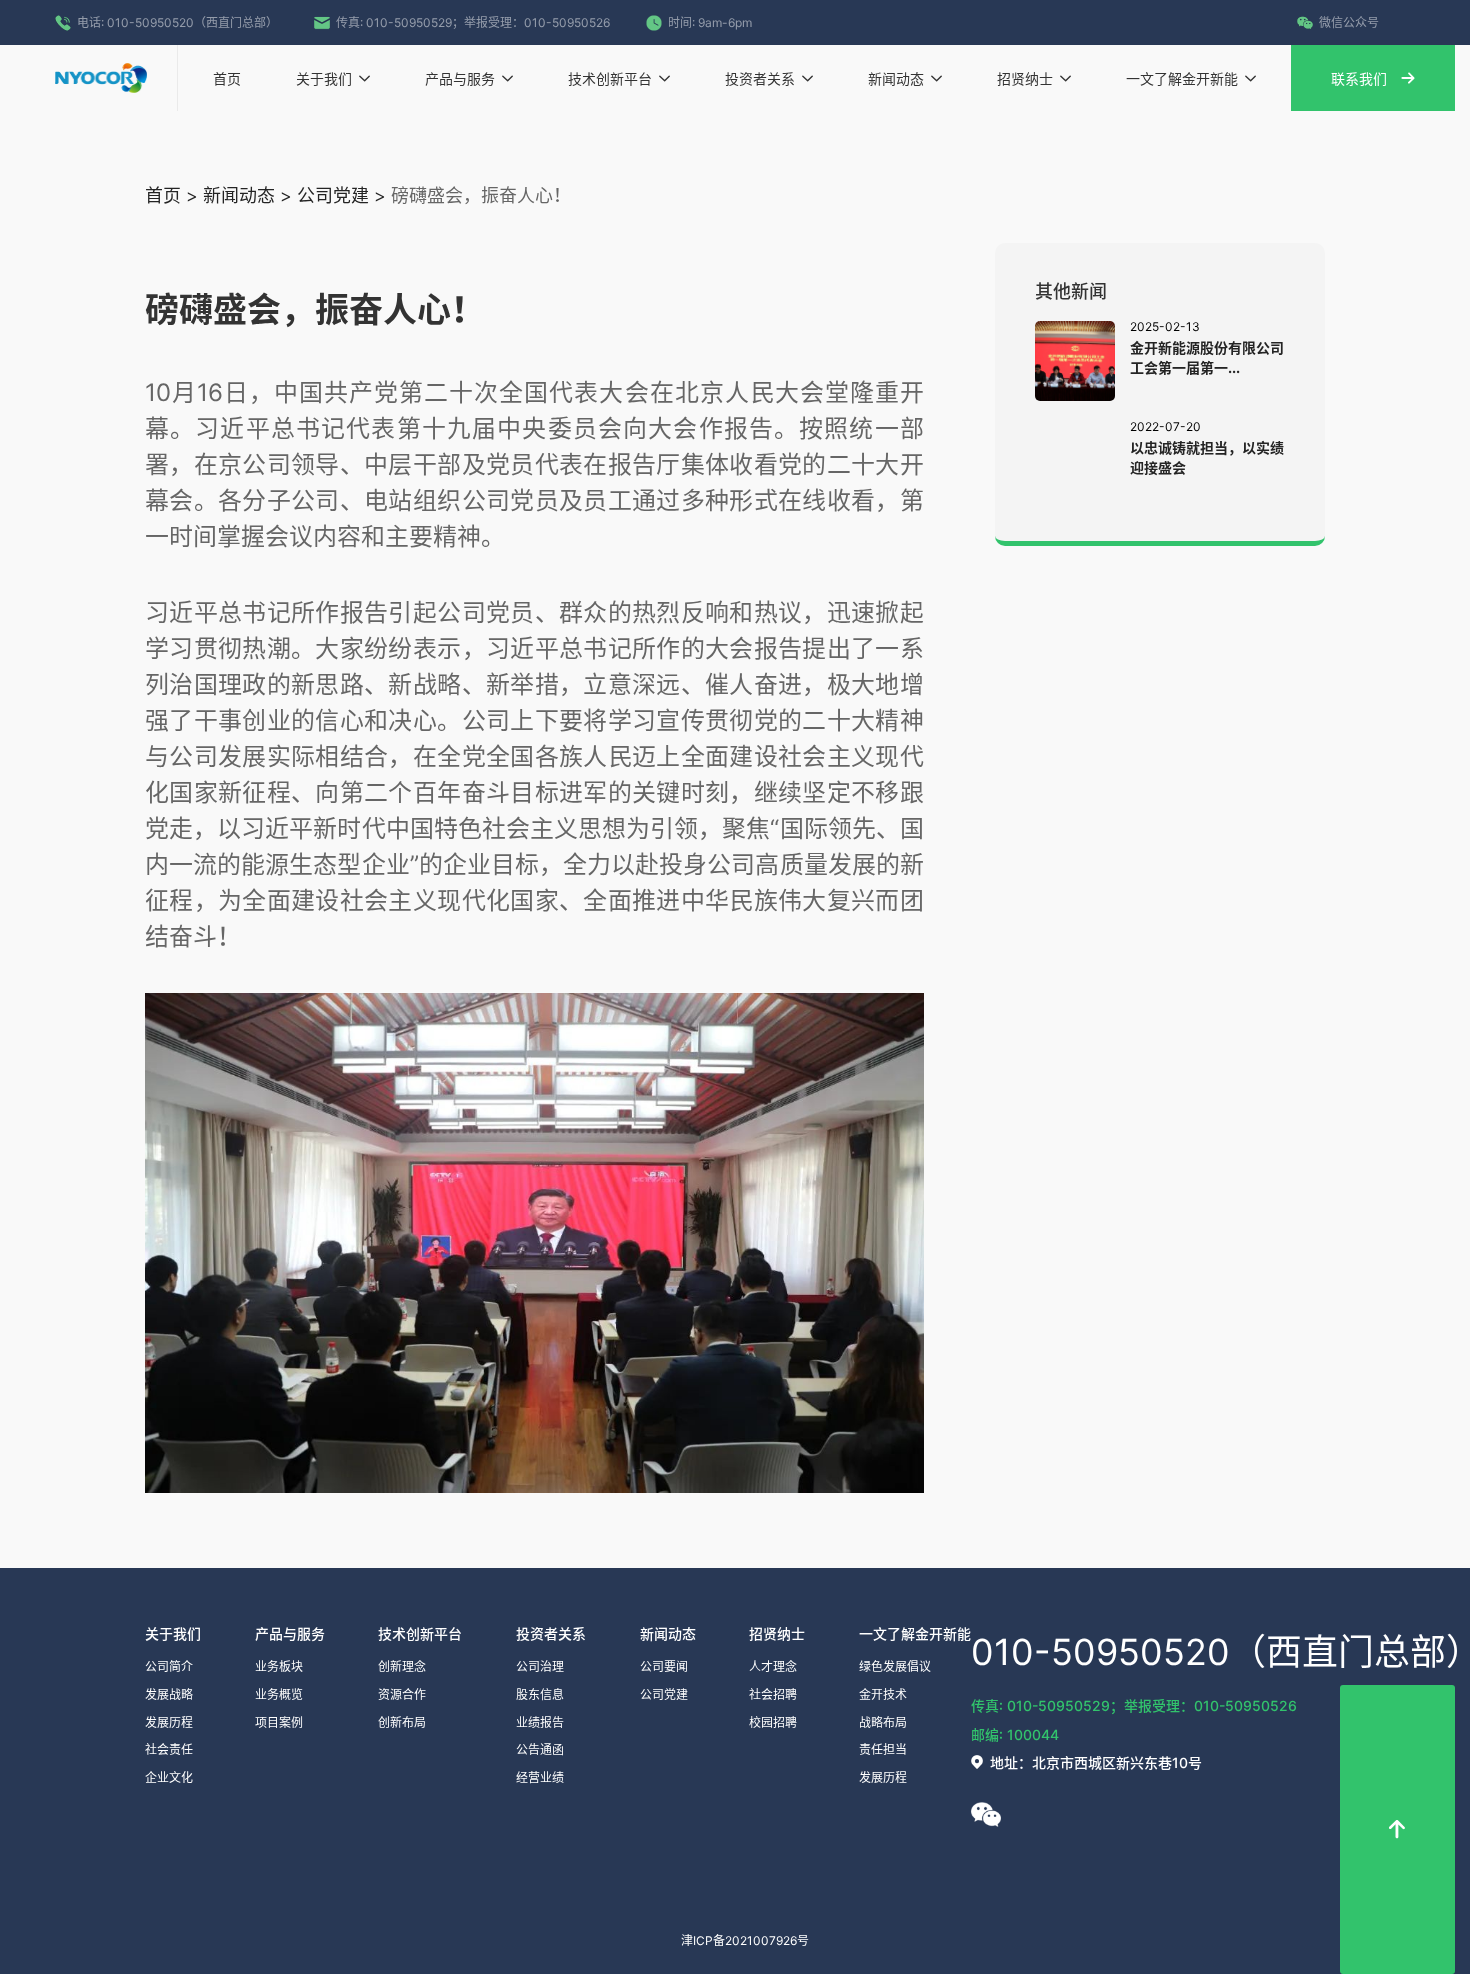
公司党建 (333, 195)
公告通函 (540, 1749)
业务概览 (279, 1694)
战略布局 (883, 1722)
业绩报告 (540, 1722)
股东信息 (540, 1694)
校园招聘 (773, 1722)
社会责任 (169, 1749)
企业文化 (169, 1777)
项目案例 (279, 1722)
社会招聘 (773, 1694)
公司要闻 (664, 1666)
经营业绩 (540, 1777)
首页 (163, 195)
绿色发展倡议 (895, 1666)
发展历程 (169, 1722)
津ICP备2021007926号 (745, 1940)
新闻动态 (239, 195)
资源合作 (402, 1694)
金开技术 (883, 1694)
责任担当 (883, 1749)
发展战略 (169, 1694)
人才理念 (773, 1666)
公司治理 (540, 1666)
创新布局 (402, 1722)
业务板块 (279, 1666)
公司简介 (169, 1666)
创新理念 (402, 1666)
